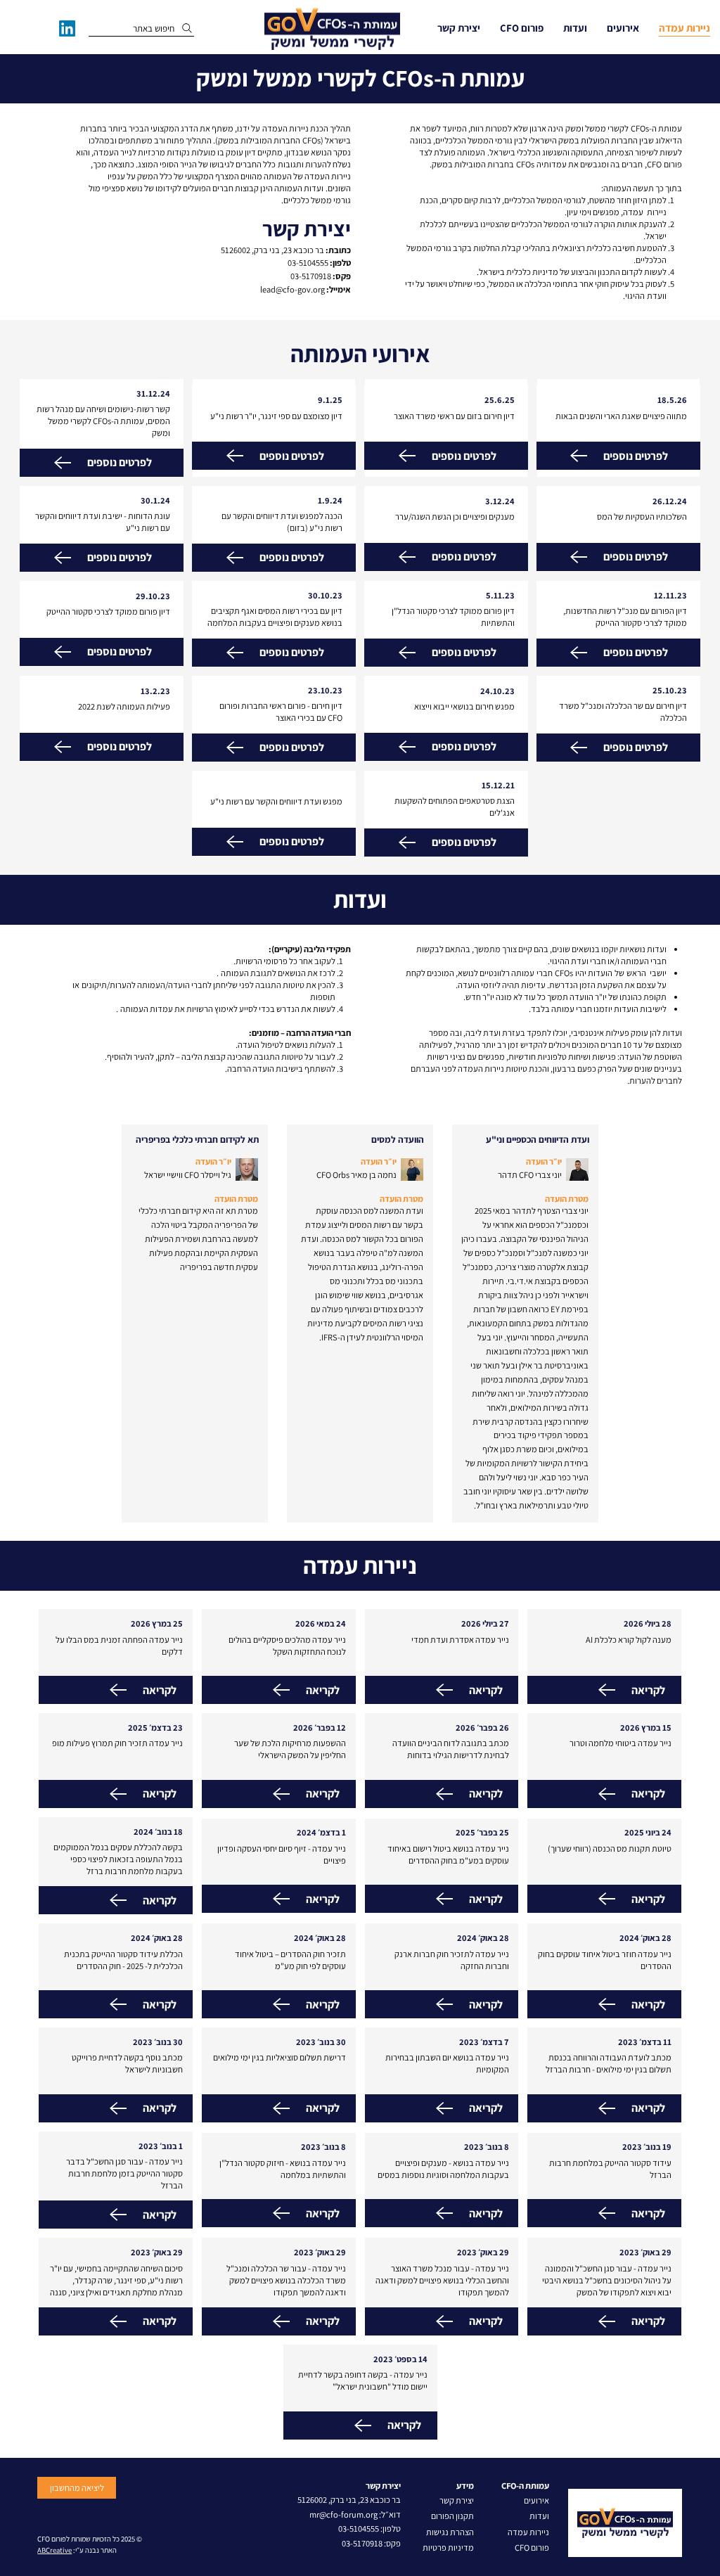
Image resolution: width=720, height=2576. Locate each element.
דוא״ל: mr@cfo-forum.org (355, 2514)
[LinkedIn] (67, 28)
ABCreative (54, 2550)
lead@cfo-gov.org (292, 289)
